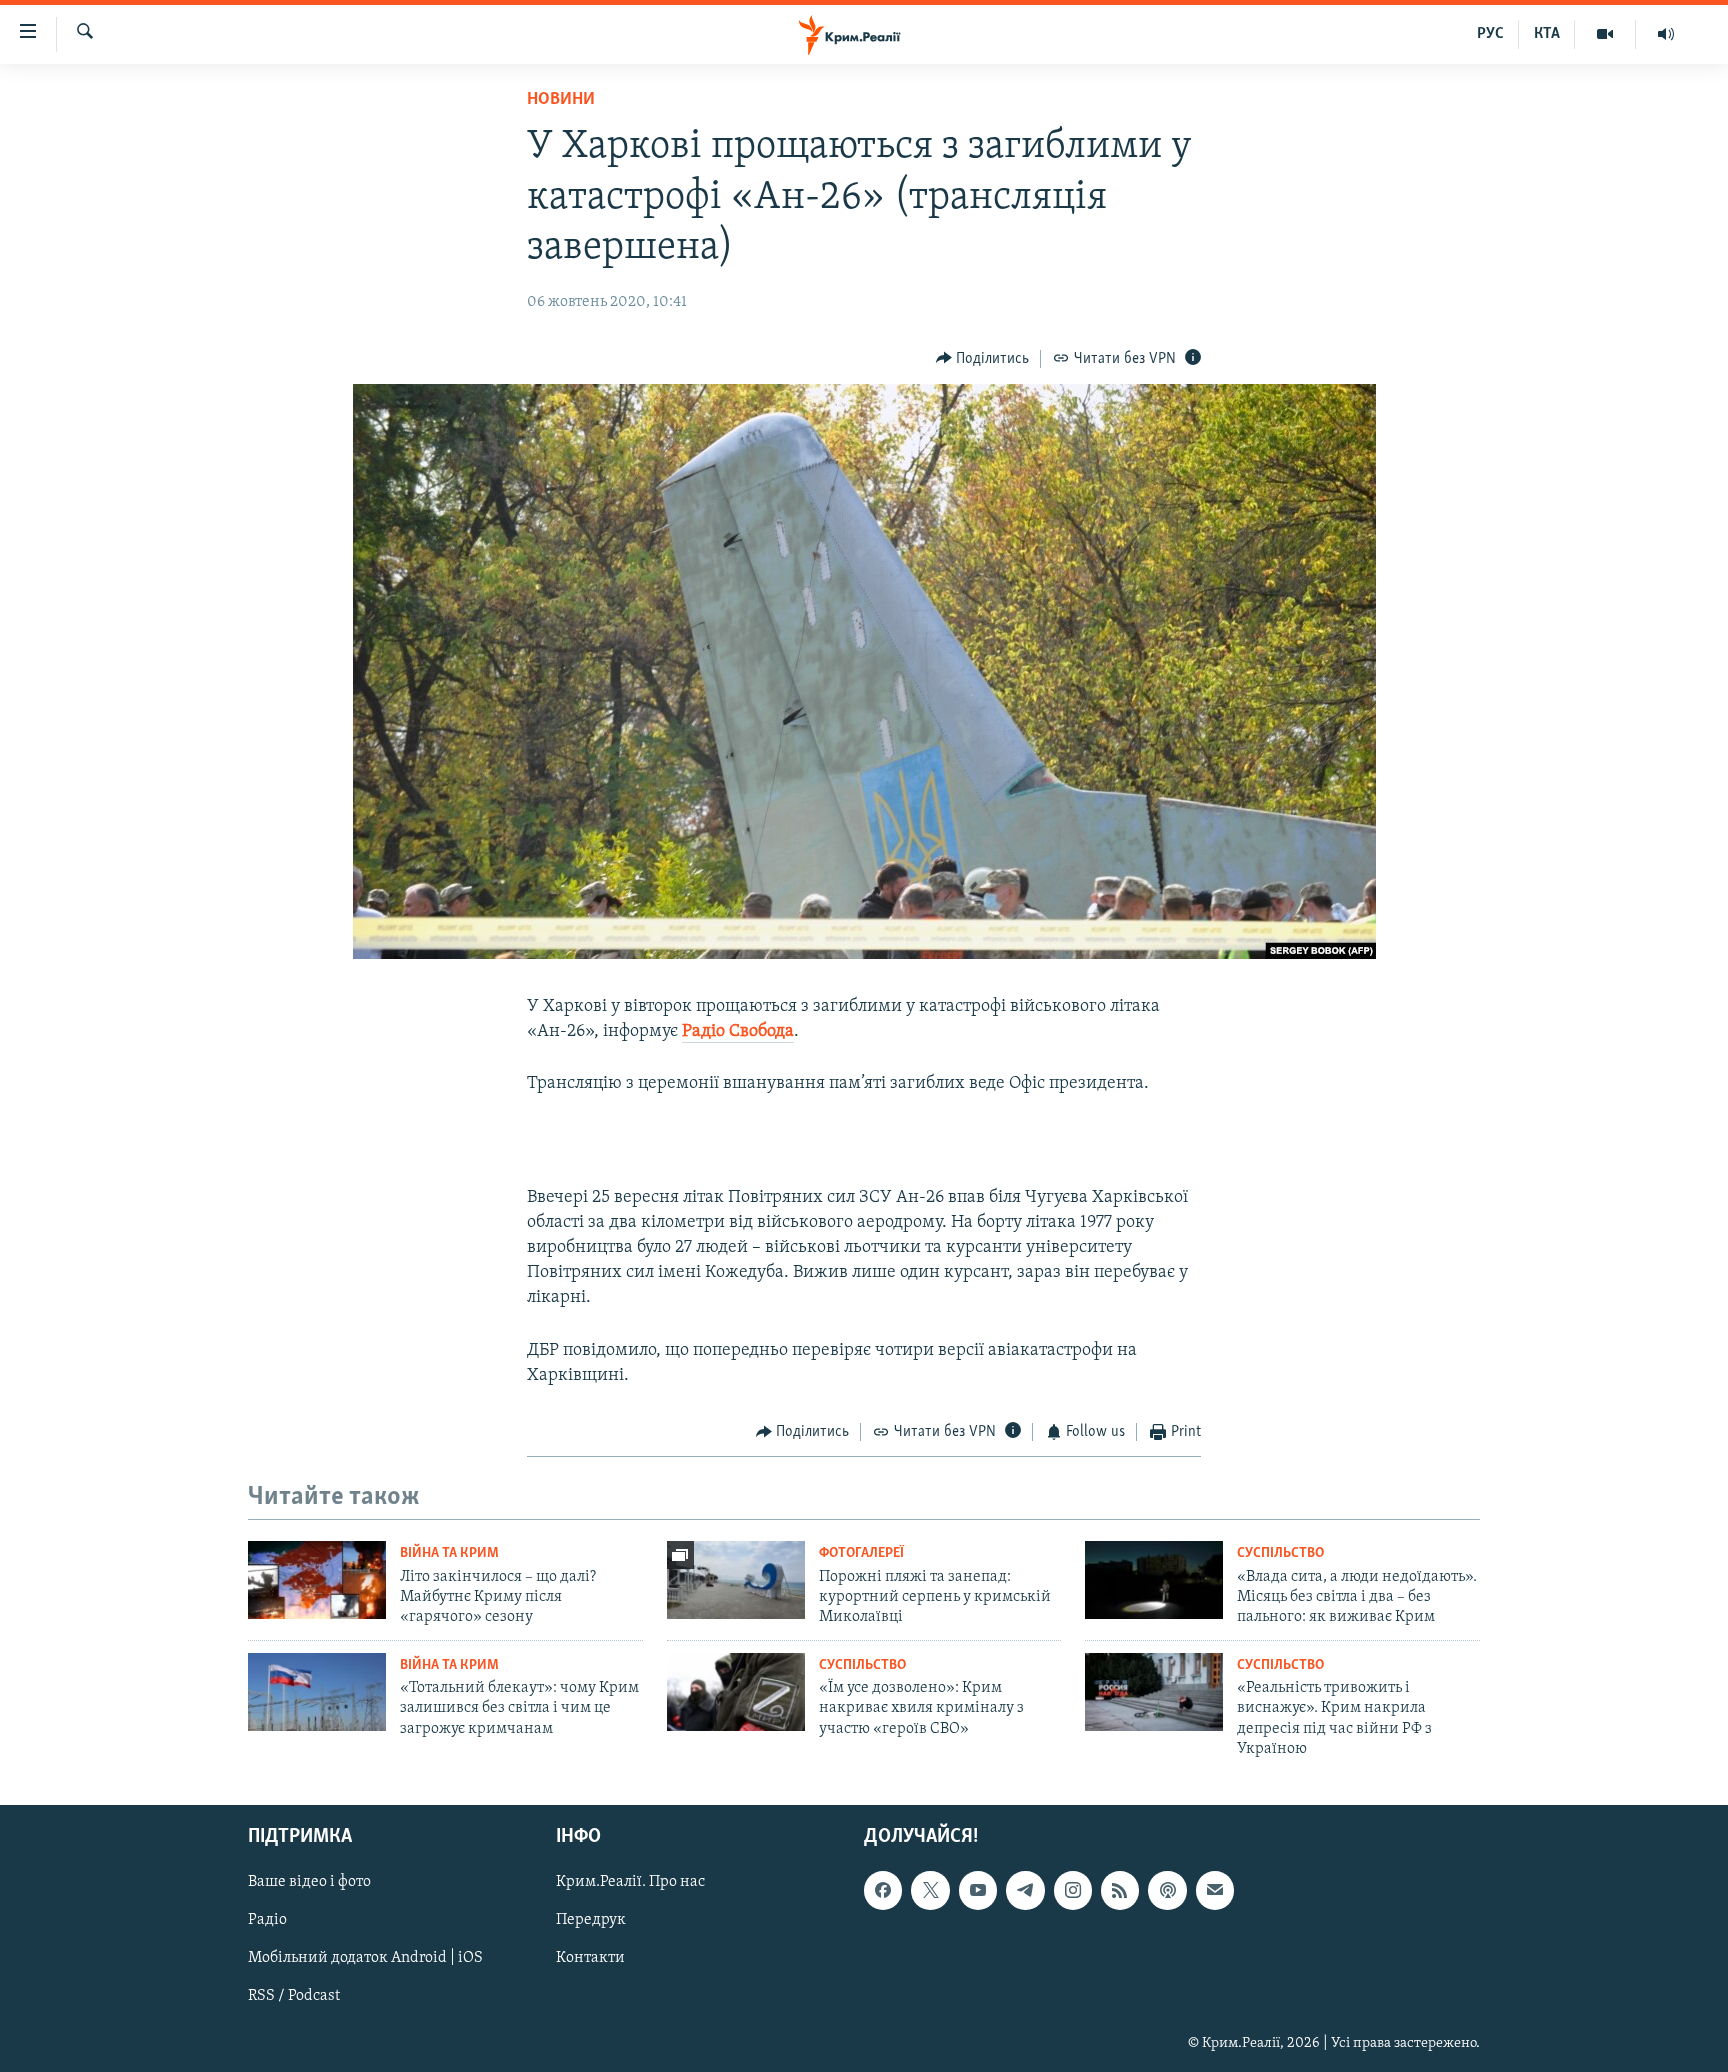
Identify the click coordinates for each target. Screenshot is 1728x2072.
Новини (561, 100)
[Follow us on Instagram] (1073, 1891)
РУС (1490, 34)
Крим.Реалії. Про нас (630, 1883)
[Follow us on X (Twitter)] (930, 1891)
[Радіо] (1666, 34)
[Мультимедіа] (1605, 34)
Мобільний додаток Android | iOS (365, 1959)
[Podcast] (1167, 1891)
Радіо (267, 1921)
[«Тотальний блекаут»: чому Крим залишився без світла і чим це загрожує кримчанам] (317, 1692)
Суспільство (1280, 1553)
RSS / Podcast (294, 1997)
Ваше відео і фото (309, 1883)
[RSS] (1120, 1891)
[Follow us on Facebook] (883, 1891)
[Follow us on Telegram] (1025, 1891)
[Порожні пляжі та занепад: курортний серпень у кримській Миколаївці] (736, 1580)
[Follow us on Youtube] (978, 1891)
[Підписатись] (1215, 1891)
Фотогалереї (861, 1553)
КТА (1547, 34)
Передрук (591, 1921)
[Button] (983, 359)
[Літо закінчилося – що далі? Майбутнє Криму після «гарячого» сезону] (317, 1580)
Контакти (590, 1959)
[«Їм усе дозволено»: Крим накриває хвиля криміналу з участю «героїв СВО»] (736, 1692)
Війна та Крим (449, 1553)
